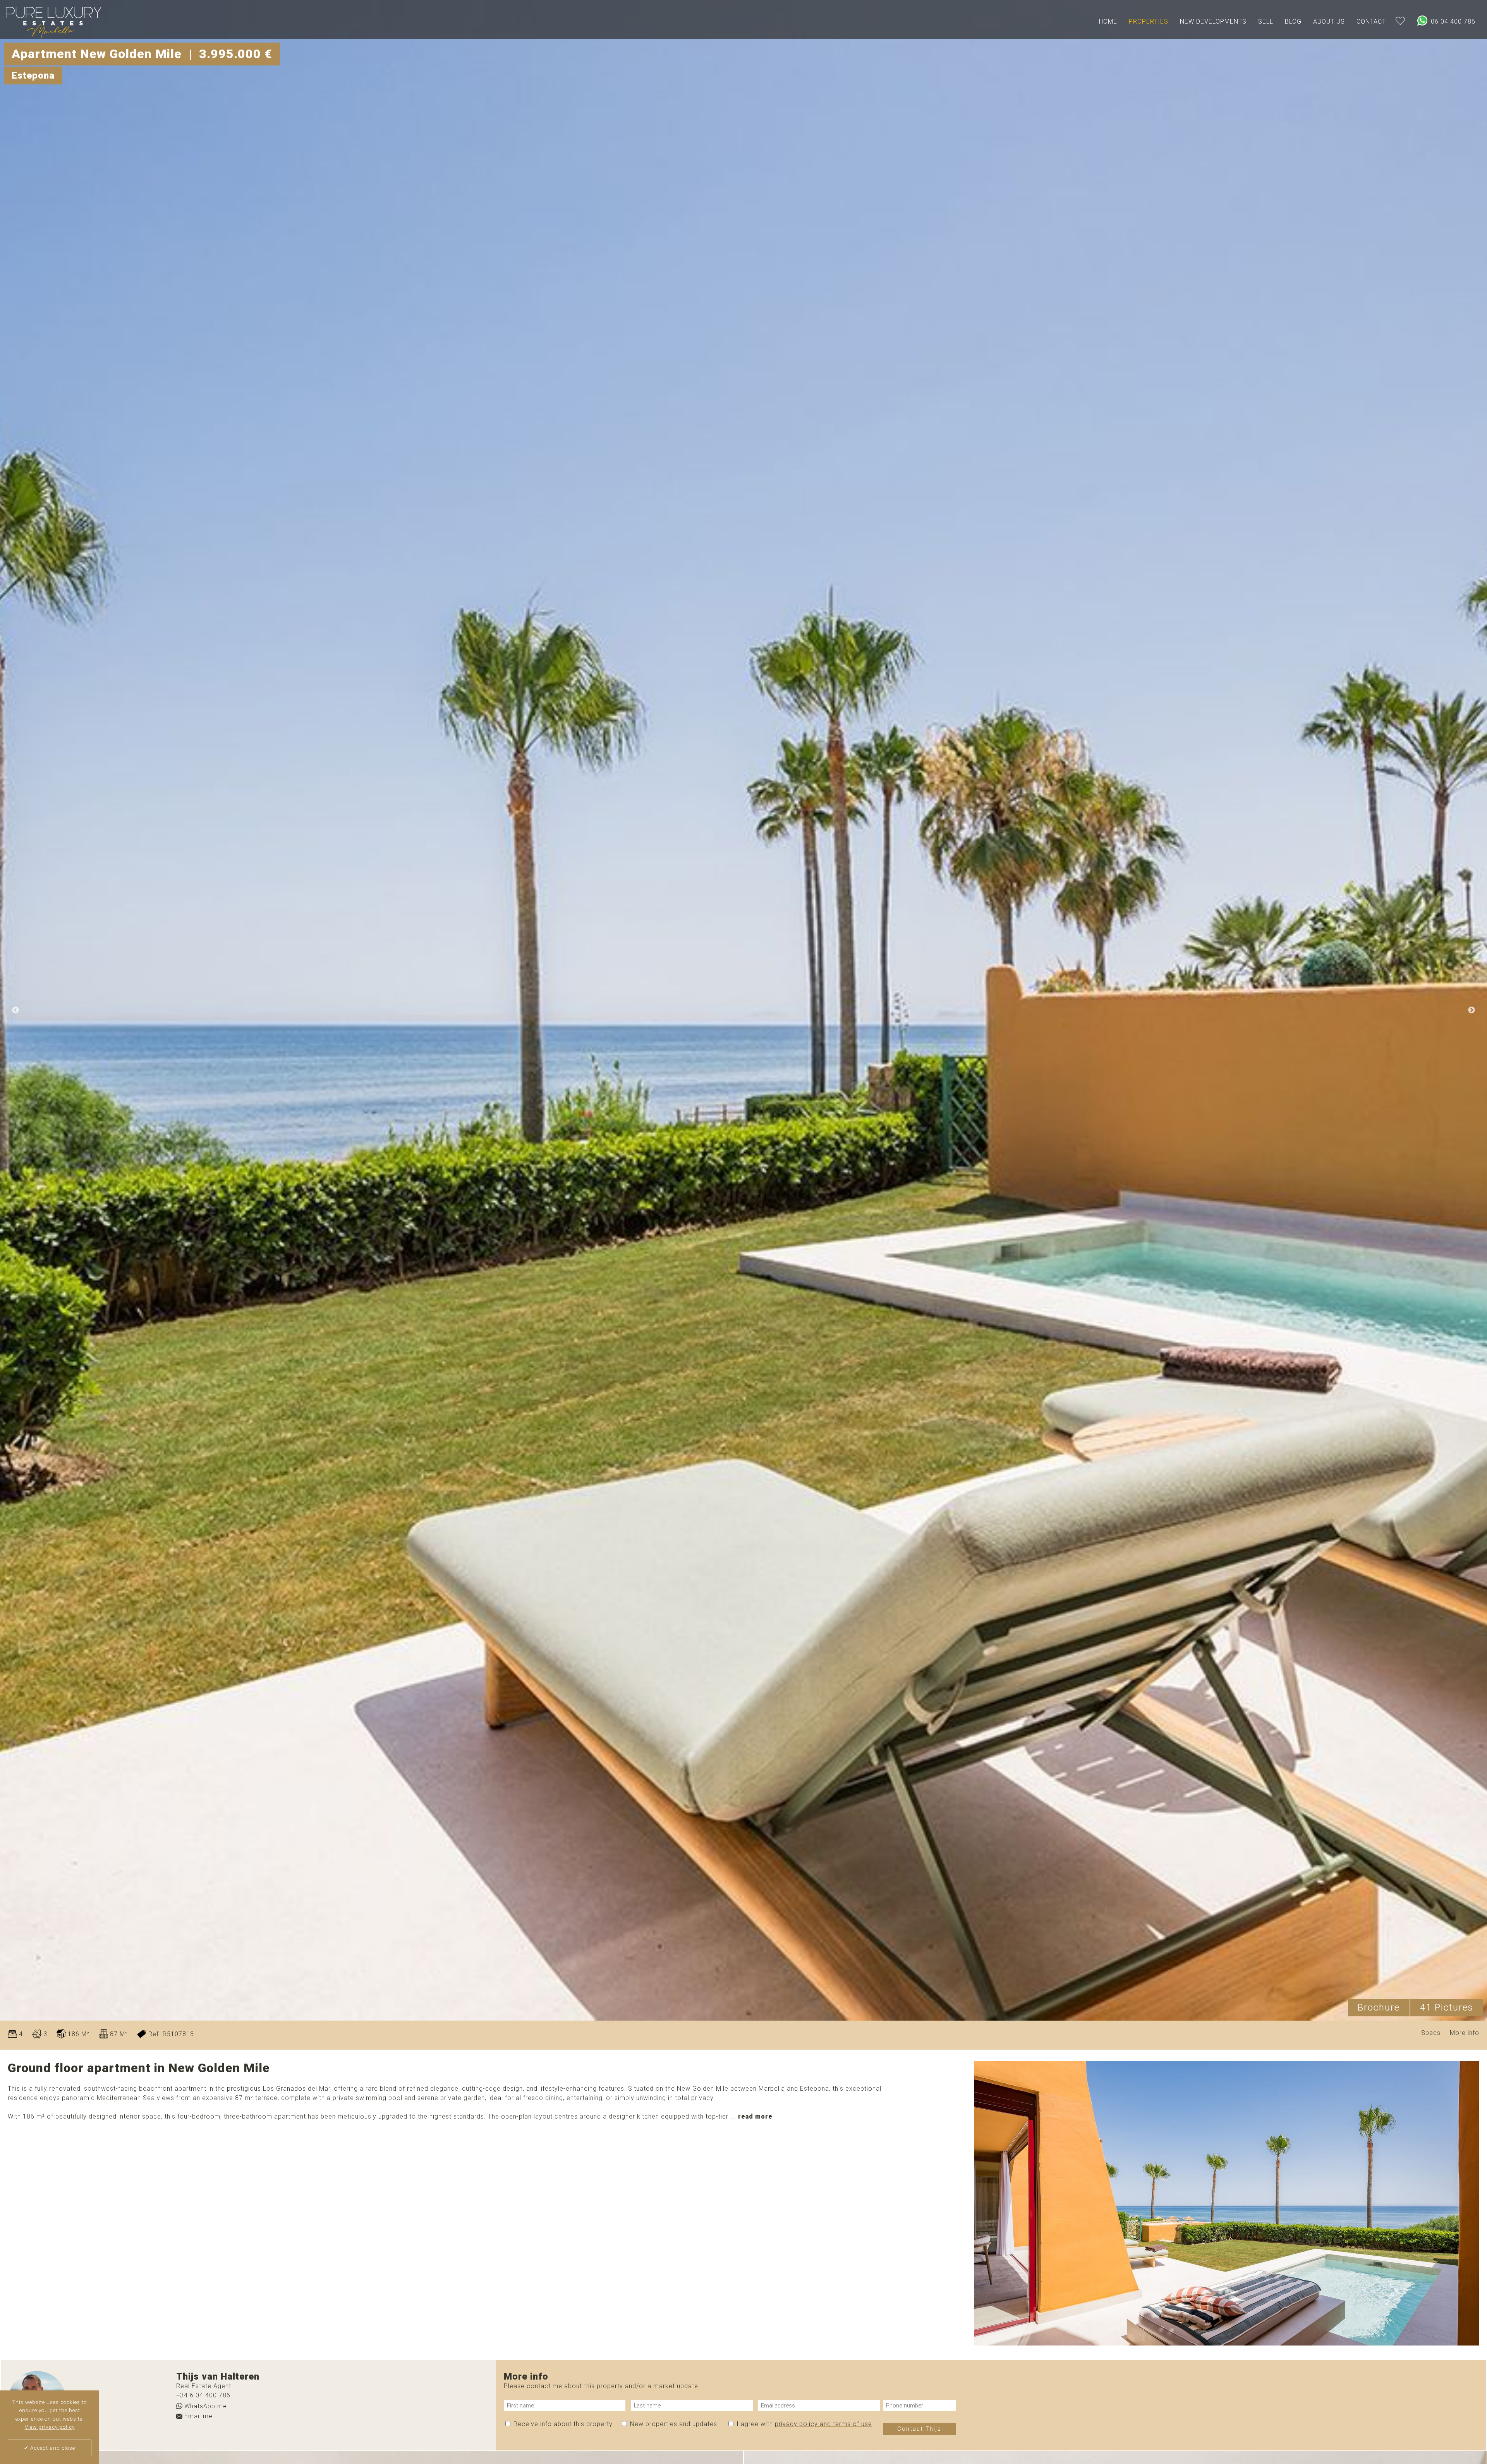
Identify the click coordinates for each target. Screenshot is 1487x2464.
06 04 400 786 (1452, 21)
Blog (1293, 21)
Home (1108, 21)
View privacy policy (50, 2427)
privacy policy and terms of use (823, 2424)
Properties (1149, 21)
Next (1472, 1010)
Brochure (1379, 2007)
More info (1465, 2032)
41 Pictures (1447, 2007)
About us (1329, 21)
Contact (1371, 21)
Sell (1266, 21)
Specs (1431, 2032)
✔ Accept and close (50, 2448)
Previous (15, 1010)
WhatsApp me (205, 2406)
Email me (197, 2416)
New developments (1213, 21)
